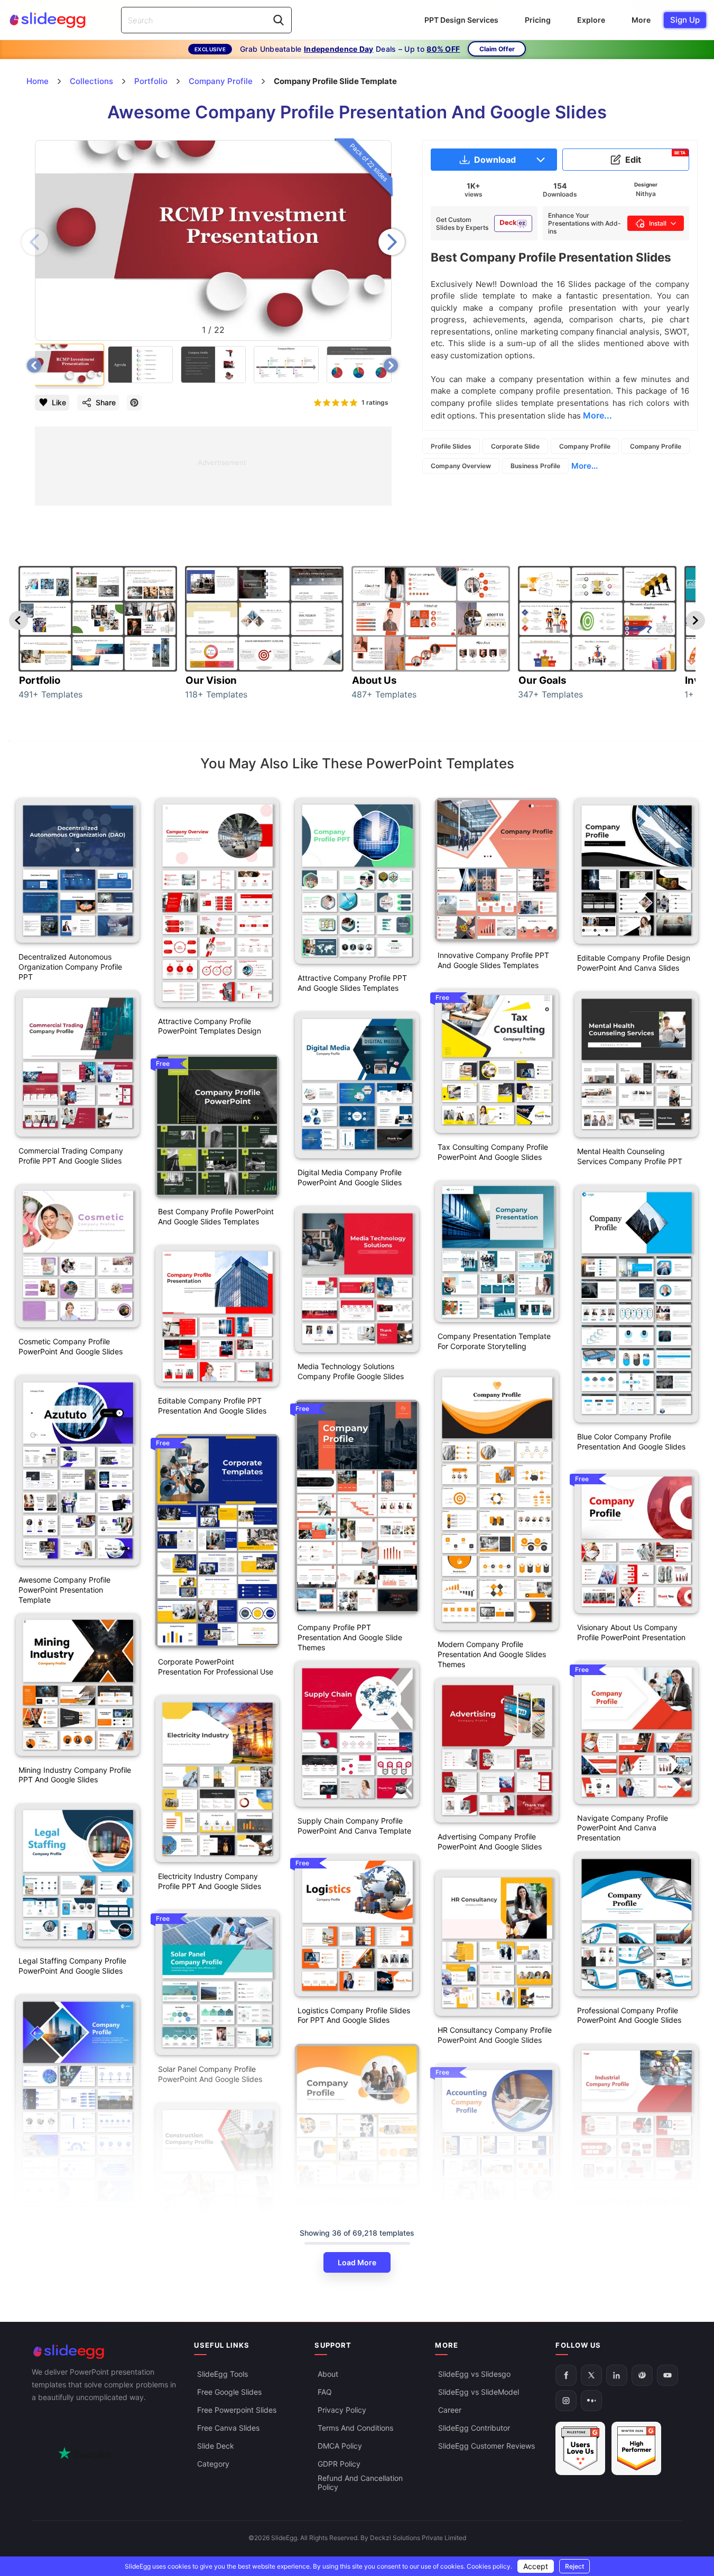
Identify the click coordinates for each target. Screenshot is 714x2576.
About (328, 2374)
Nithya (646, 194)
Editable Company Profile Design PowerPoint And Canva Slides (634, 963)
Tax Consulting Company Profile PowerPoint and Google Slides (493, 1152)
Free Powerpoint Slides (237, 2410)
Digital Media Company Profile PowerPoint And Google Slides (350, 1177)
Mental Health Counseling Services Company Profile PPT (630, 1156)
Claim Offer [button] (497, 49)
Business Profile (535, 466)
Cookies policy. (489, 2566)
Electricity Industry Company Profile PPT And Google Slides (210, 1881)
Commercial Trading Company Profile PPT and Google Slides (71, 1156)
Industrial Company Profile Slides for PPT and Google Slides (634, 2206)
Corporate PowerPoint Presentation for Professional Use (216, 1667)
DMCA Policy (340, 2446)
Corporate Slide (515, 446)
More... (585, 466)
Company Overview (461, 466)
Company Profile (585, 446)
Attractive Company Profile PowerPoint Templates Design (210, 1026)
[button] (392, 242)
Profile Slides (451, 446)
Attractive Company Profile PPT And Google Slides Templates (352, 983)
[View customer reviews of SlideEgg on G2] (636, 2448)
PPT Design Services (461, 20)
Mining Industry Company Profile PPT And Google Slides (75, 1775)
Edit (656, 157)
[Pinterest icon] (134, 403)
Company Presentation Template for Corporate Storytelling (494, 1341)
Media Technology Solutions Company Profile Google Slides (351, 1371)
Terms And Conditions (355, 2428)
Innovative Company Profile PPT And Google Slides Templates (493, 960)
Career (450, 2410)
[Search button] (279, 20)
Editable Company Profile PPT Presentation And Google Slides (212, 1406)
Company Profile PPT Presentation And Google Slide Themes (350, 1637)
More (641, 20)
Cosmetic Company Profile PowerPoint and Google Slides (71, 1346)
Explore (591, 20)
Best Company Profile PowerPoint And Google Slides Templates (216, 1216)
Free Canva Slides (228, 2428)
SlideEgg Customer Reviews (486, 2446)
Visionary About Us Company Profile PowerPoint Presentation (631, 1632)
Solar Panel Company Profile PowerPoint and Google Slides (210, 2074)
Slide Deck (216, 2446)
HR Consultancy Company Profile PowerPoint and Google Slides (495, 2035)
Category (213, 2464)
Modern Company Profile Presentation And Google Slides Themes (492, 1654)
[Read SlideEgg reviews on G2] (580, 2448)
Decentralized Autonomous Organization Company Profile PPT (70, 967)
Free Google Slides (229, 2392)
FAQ (325, 2392)
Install (658, 223)
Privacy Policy (342, 2410)
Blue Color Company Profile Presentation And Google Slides (631, 1442)
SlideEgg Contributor (474, 2428)
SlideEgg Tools (222, 2374)
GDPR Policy (339, 2464)
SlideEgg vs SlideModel (479, 2392)
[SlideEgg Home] (106, 2352)
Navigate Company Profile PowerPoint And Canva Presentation (623, 1828)
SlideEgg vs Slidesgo (474, 2374)
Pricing (538, 20)
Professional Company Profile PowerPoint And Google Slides (629, 2015)
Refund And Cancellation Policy (360, 2482)
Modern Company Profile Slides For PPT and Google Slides (352, 2206)
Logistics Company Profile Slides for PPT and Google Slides (354, 2015)
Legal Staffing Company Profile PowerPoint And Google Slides (72, 1966)
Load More (357, 2262)
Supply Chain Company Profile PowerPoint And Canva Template (354, 1826)
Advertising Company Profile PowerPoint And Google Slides (490, 1842)
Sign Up (685, 20)
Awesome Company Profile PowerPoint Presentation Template (64, 1590)
